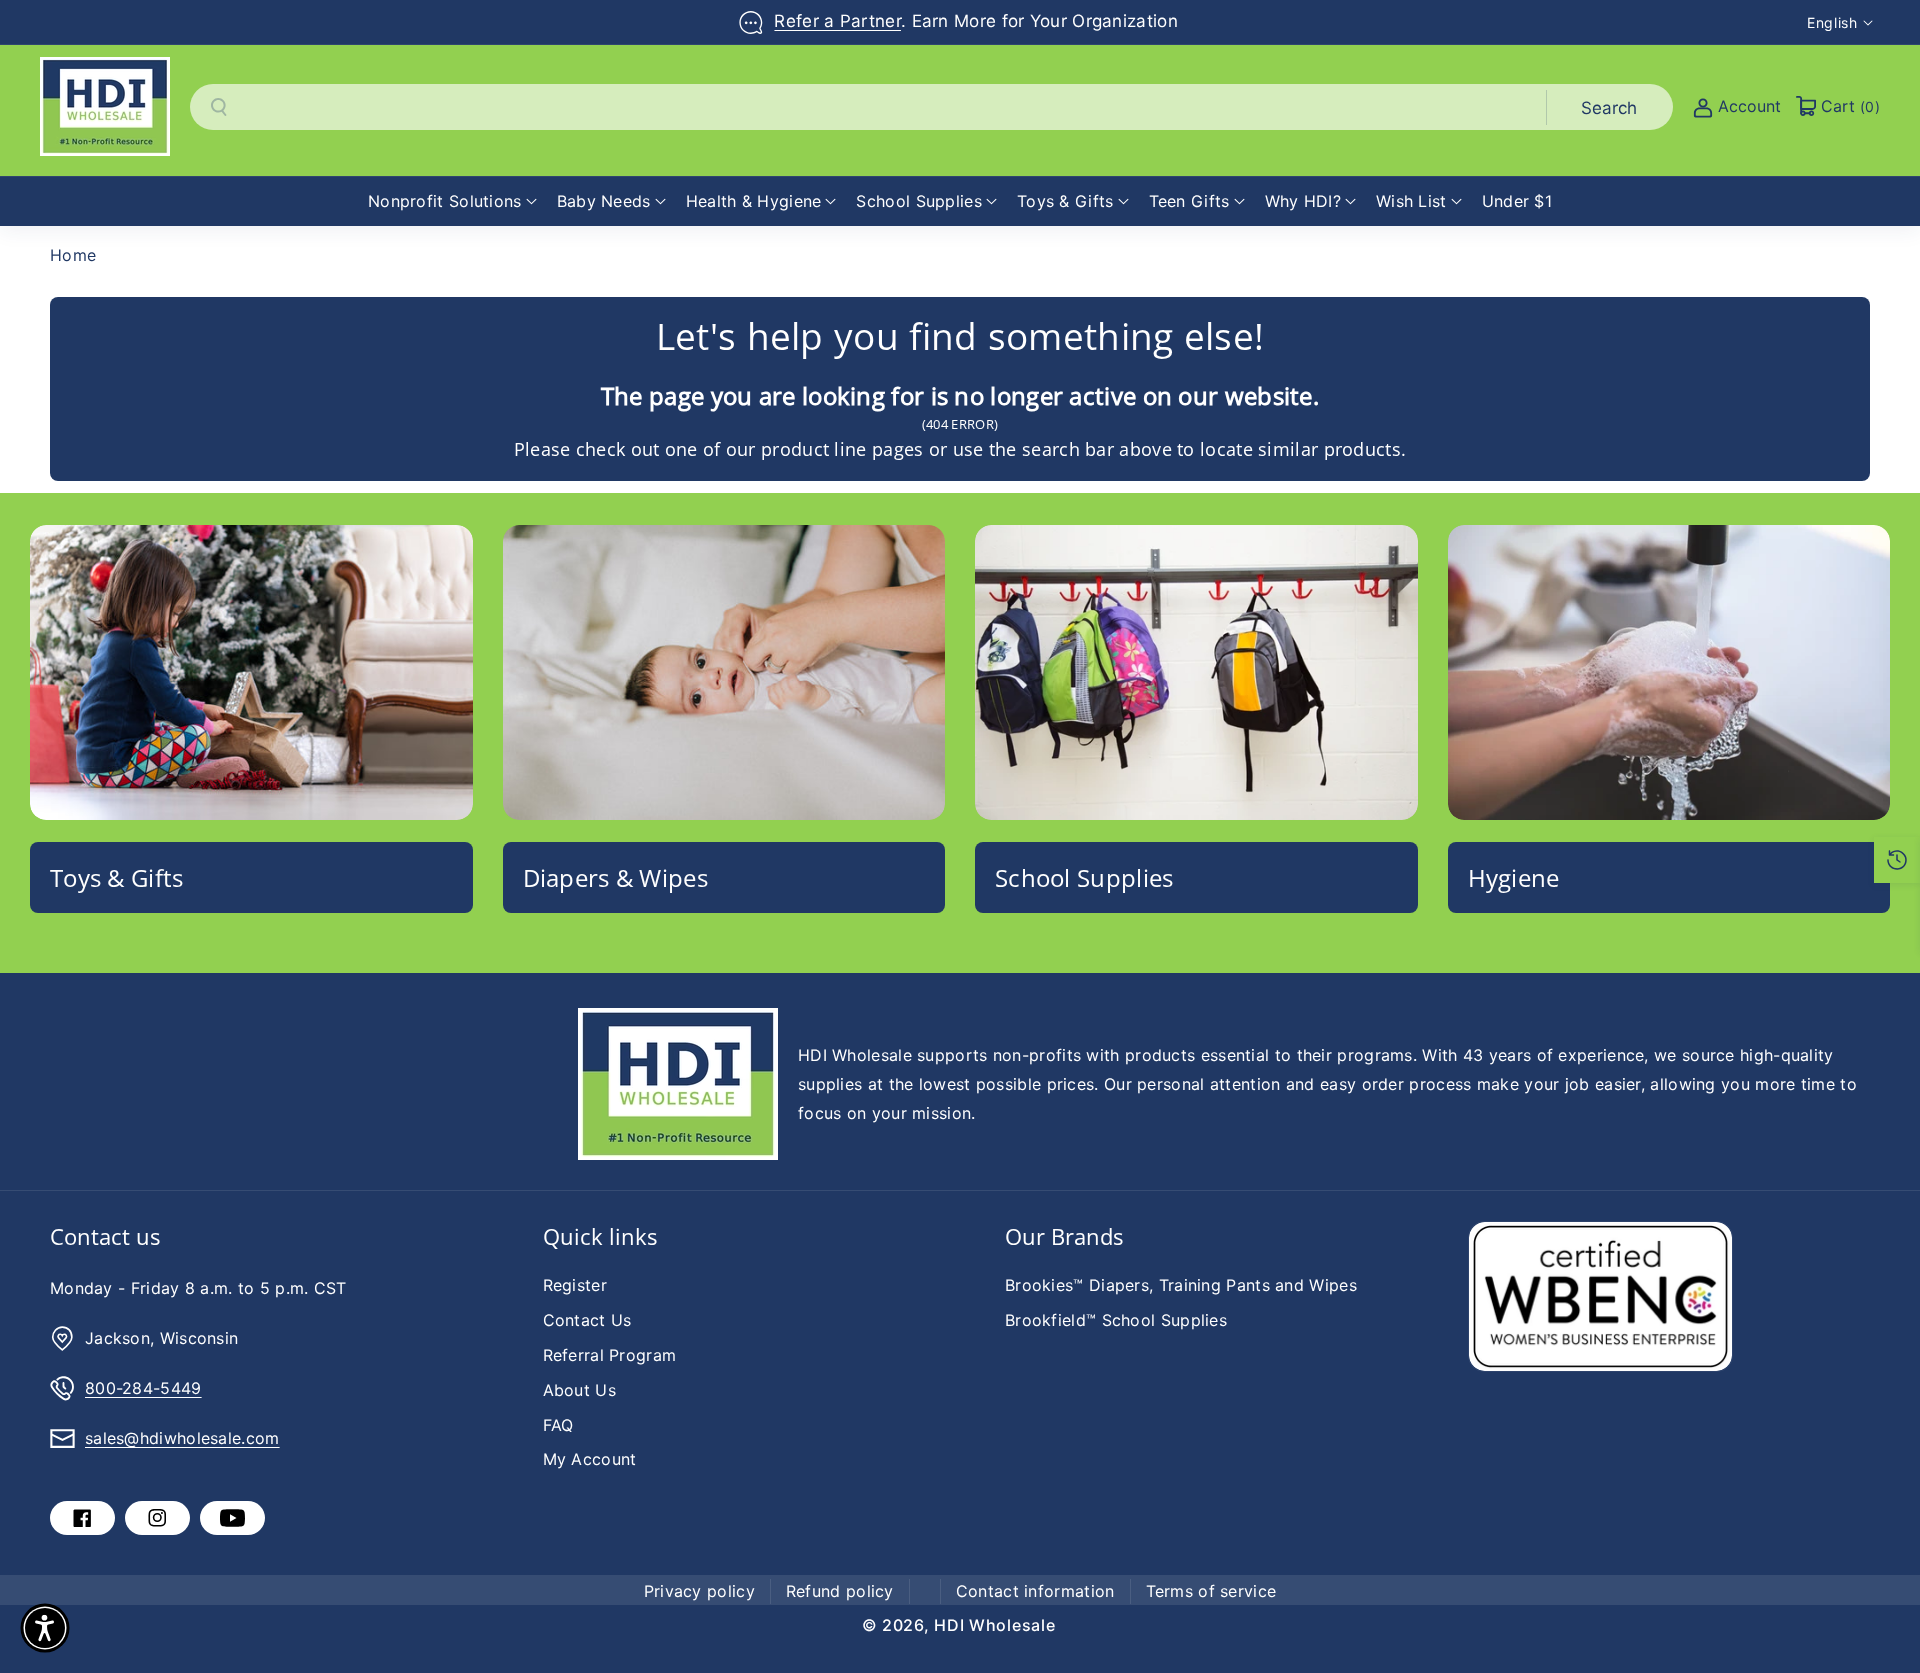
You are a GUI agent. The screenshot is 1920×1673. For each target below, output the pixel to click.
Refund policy (840, 1591)
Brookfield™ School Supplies (1116, 1320)
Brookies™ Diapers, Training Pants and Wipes (1181, 1285)
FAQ (558, 1425)
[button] (452, 201)
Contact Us (587, 1320)
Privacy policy (699, 1591)
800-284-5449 (143, 1388)
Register (575, 1285)
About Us (579, 1390)
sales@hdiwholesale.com (182, 1438)
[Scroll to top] (1877, 1610)
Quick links (600, 1236)
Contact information (1035, 1591)
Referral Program (610, 1355)
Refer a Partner (837, 21)
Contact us (105, 1236)
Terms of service (1211, 1591)
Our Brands (1064, 1236)
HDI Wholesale (994, 1625)
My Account (590, 1459)
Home (73, 255)
